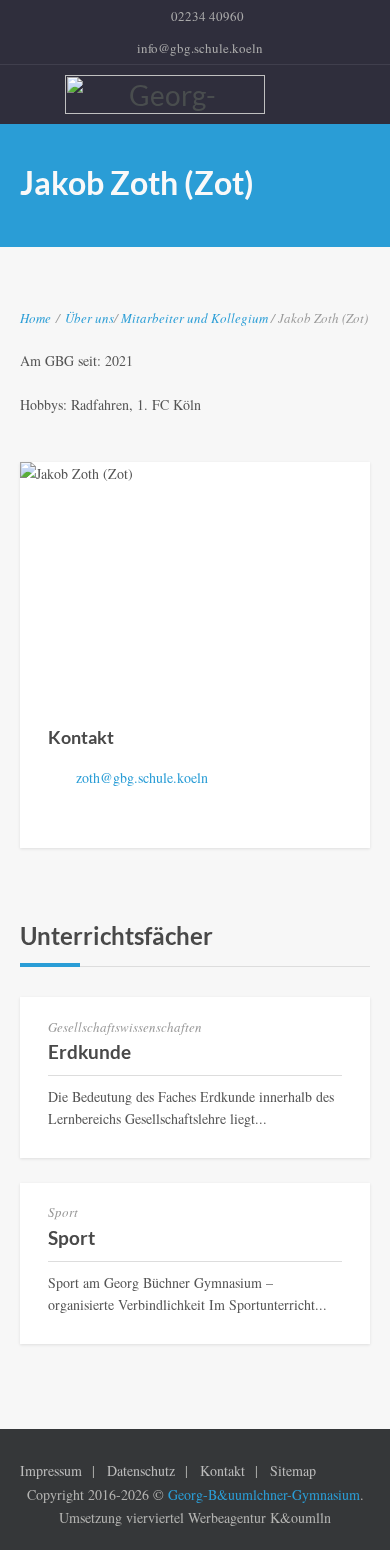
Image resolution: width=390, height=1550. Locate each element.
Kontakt (222, 1470)
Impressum (51, 1470)
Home (35, 318)
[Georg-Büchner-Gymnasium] (198, 94)
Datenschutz (141, 1470)
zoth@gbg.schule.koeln (142, 777)
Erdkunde (89, 1051)
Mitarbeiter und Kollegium (196, 318)
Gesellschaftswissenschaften (125, 1027)
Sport (63, 1212)
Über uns (89, 318)
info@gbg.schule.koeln (200, 48)
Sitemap (293, 1470)
